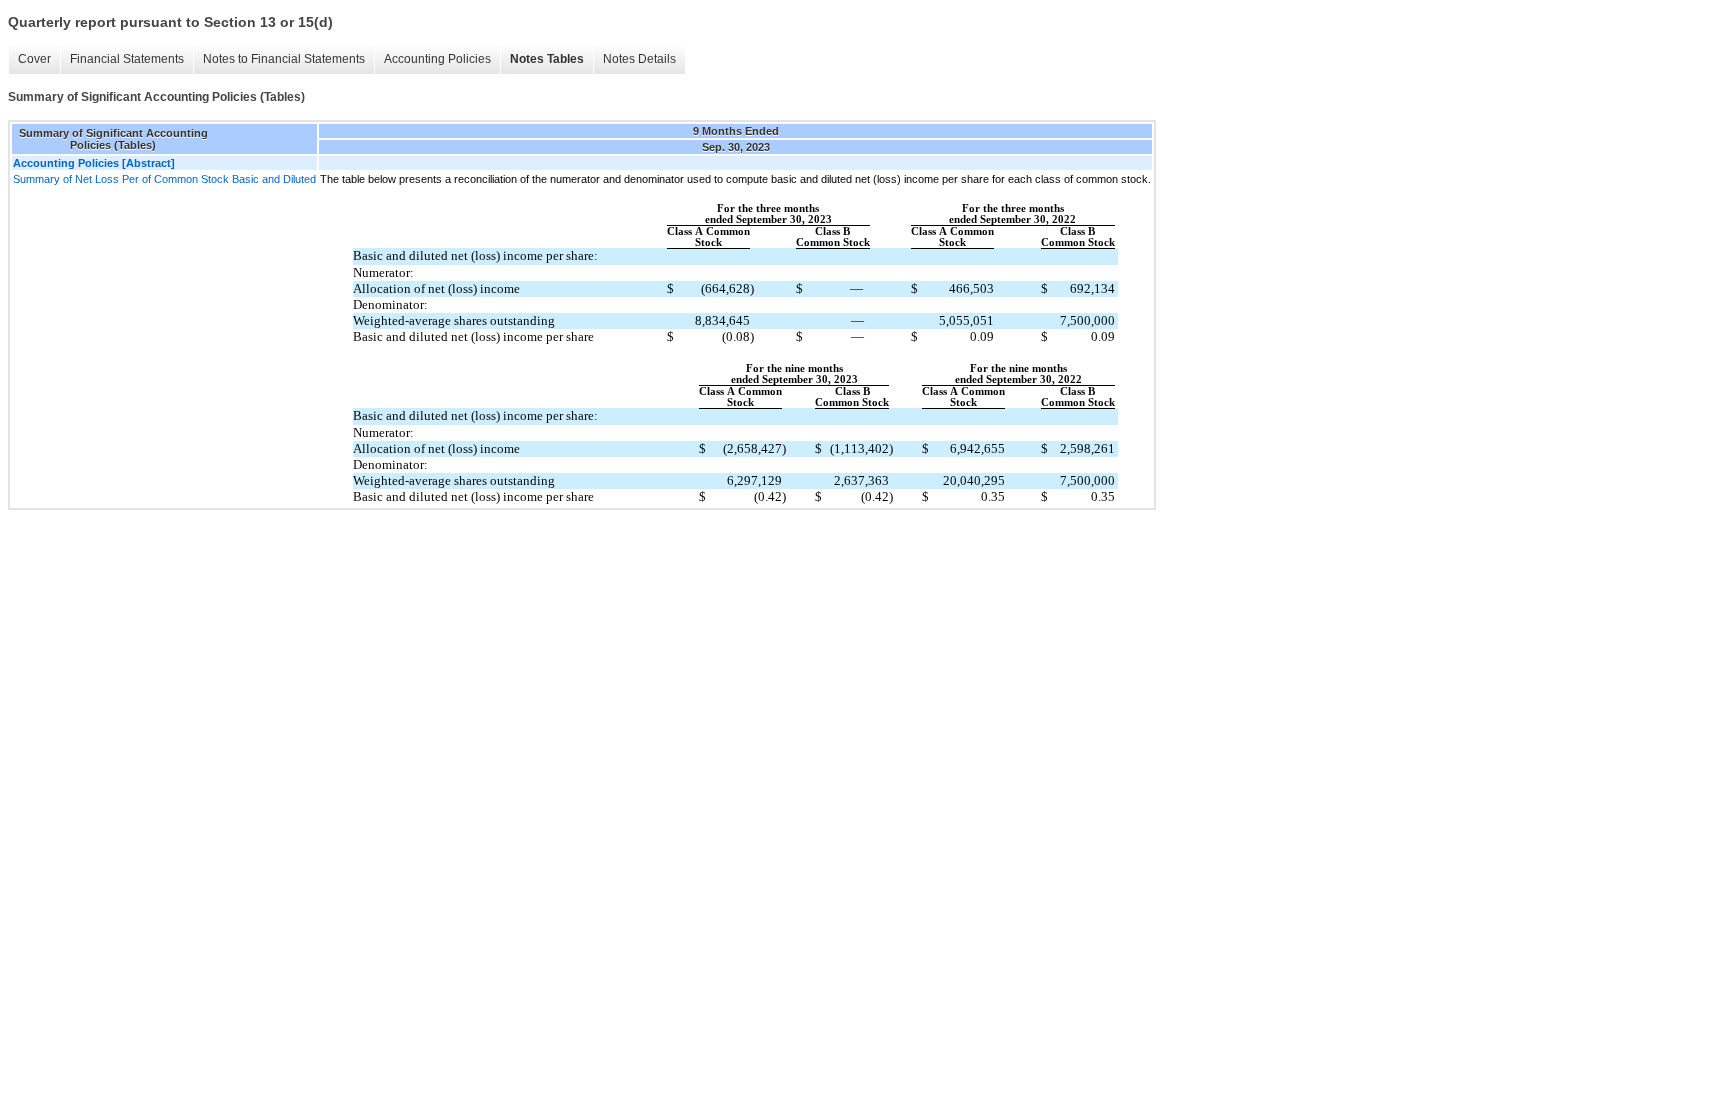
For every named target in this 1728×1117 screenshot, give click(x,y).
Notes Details (639, 59)
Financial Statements (127, 59)
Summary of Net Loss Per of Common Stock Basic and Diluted (164, 179)
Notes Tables (547, 59)
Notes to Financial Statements (284, 59)
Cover (34, 59)
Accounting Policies (437, 59)
